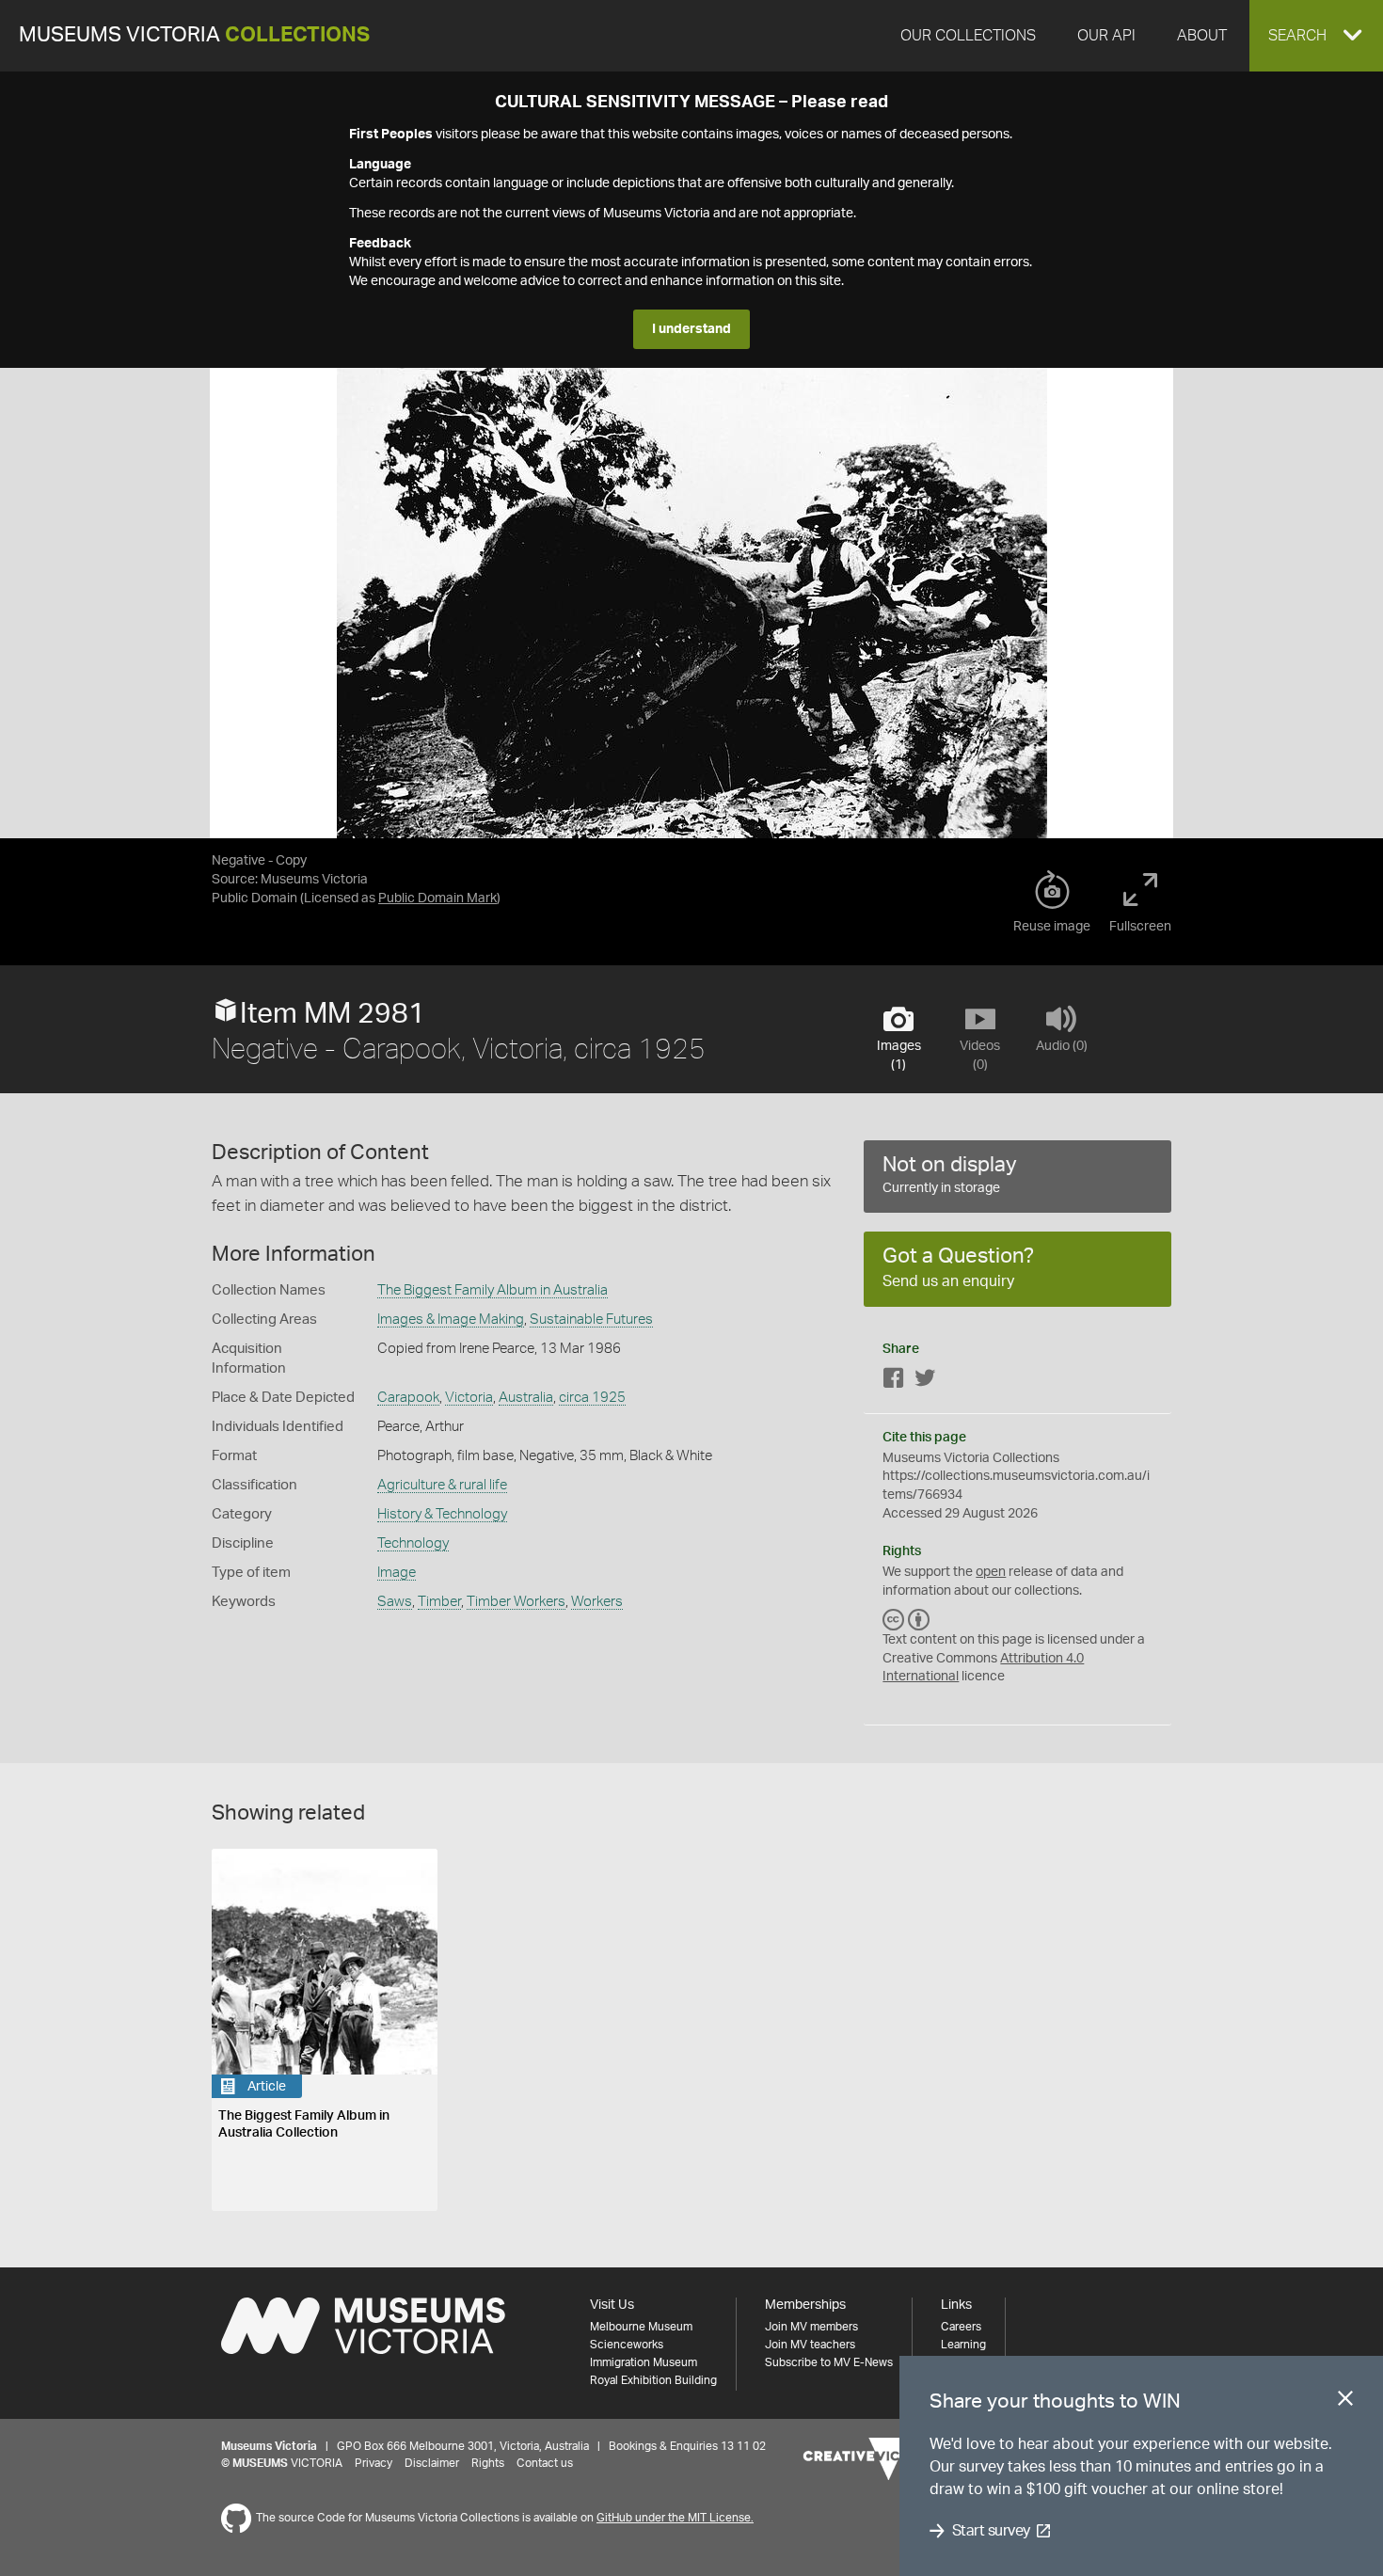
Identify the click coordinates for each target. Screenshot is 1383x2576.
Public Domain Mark (437, 898)
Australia (526, 1398)
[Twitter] (925, 1382)
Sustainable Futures (591, 1320)
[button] (1316, 36)
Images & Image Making (451, 1320)
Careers (961, 2327)
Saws (395, 1602)
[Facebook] (894, 1382)
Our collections (968, 36)
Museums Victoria (194, 35)
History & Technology (442, 1514)
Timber (439, 1602)
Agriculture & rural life (442, 1485)
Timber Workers (516, 1602)
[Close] (1345, 2402)
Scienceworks (627, 2345)
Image (397, 1573)
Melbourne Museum (641, 2327)
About (1202, 36)
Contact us (545, 2463)
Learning (963, 2345)
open (991, 1572)
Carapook (408, 1398)
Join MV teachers (810, 2345)
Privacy (374, 2463)
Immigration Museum (644, 2362)
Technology (413, 1543)
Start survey (991, 2531)
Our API (1106, 36)
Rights (488, 2463)
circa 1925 (592, 1398)
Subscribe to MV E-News (829, 2362)
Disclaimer (432, 2463)
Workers (597, 1602)
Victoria (469, 1398)
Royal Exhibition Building (653, 2380)
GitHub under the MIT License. (675, 2518)
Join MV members (811, 2327)
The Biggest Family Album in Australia (493, 1290)
